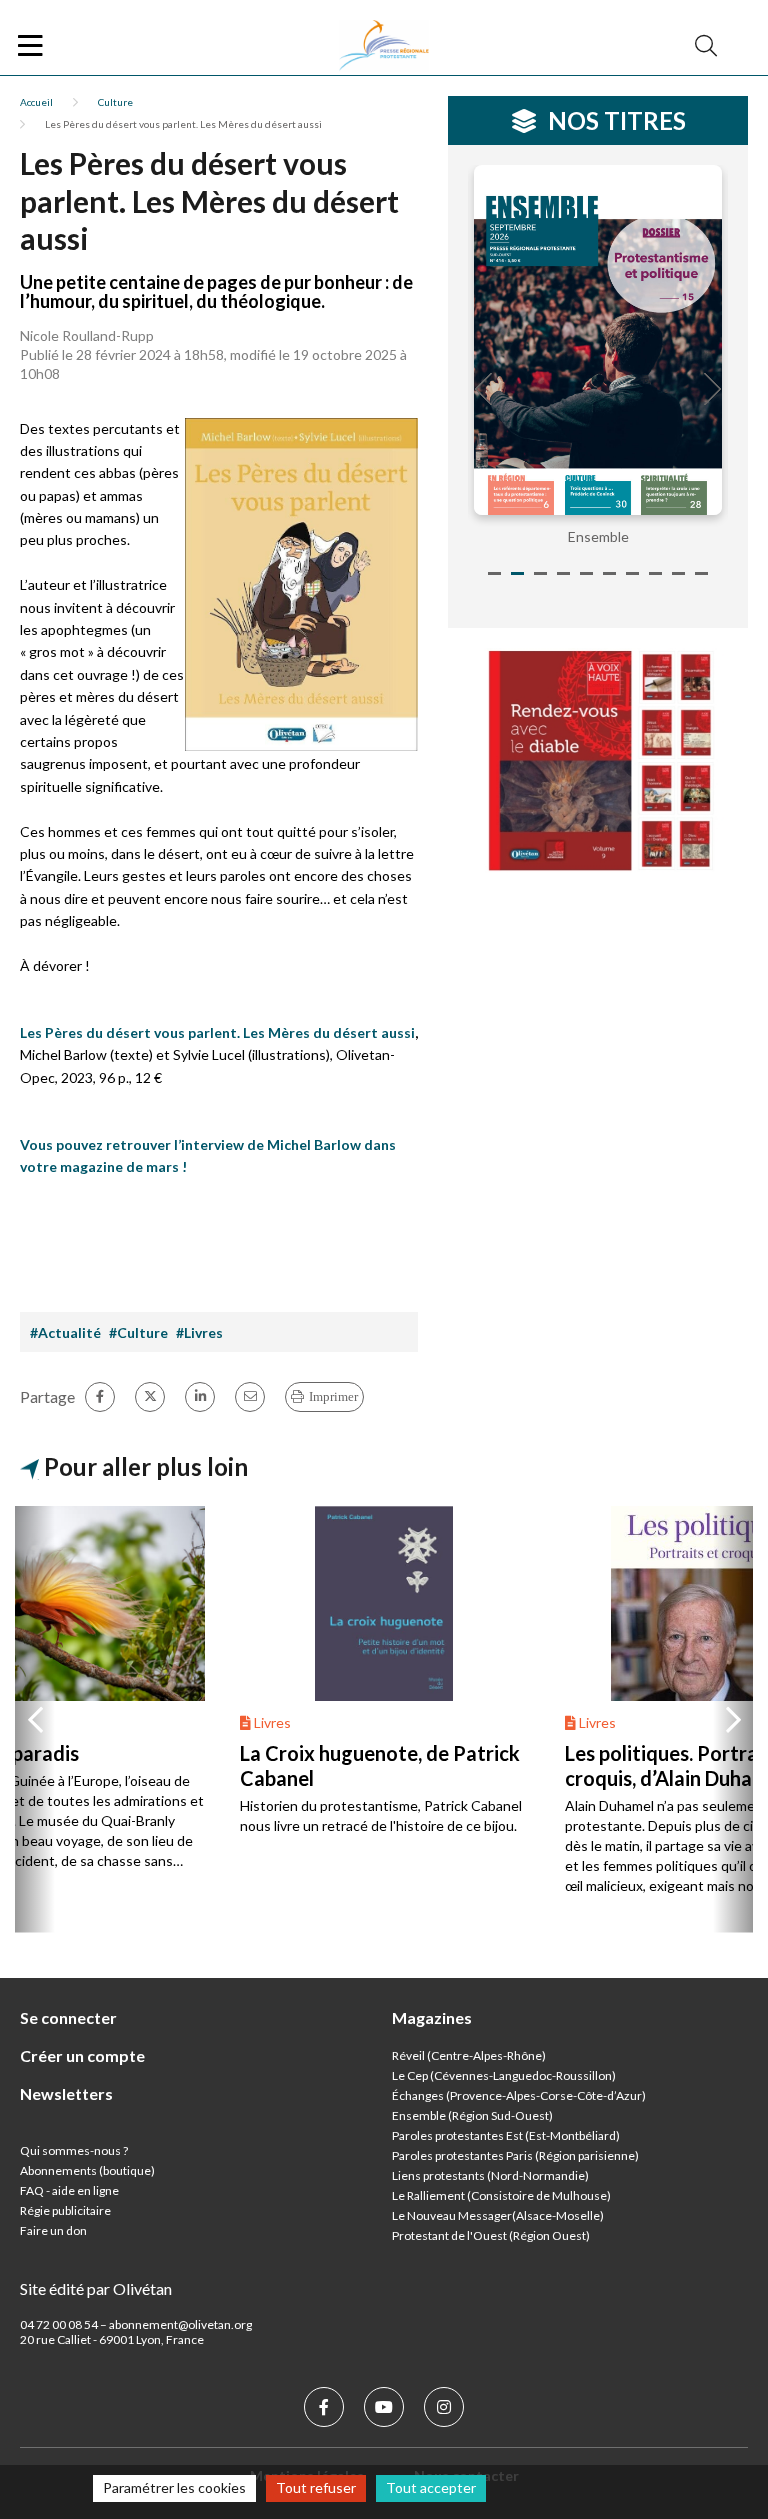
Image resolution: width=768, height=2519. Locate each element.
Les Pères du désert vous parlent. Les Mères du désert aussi (217, 1032)
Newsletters (66, 2093)
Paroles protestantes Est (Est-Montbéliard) (506, 2135)
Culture (115, 102)
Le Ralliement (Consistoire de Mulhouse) (501, 2195)
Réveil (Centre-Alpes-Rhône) (469, 2055)
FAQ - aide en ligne (69, 2190)
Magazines (432, 2017)
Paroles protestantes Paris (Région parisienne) (515, 2155)
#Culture (138, 1332)
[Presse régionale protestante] (384, 46)
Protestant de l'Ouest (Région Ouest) (491, 2235)
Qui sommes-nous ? (74, 2150)
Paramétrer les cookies (174, 2487)
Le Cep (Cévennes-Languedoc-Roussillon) (504, 2075)
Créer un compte (82, 2055)
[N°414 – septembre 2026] (598, 340)
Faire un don (53, 2230)
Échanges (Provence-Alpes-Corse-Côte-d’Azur (517, 2095)
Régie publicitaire (65, 2210)
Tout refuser (316, 2487)
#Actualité (65, 1332)
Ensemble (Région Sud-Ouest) (472, 2115)
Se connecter (68, 2017)
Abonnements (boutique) (87, 2170)
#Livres (199, 1332)
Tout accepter (431, 2487)
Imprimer (333, 1396)
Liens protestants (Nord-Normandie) (490, 2175)
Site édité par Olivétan (96, 2288)
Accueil (36, 102)
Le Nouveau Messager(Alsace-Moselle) (498, 2215)
